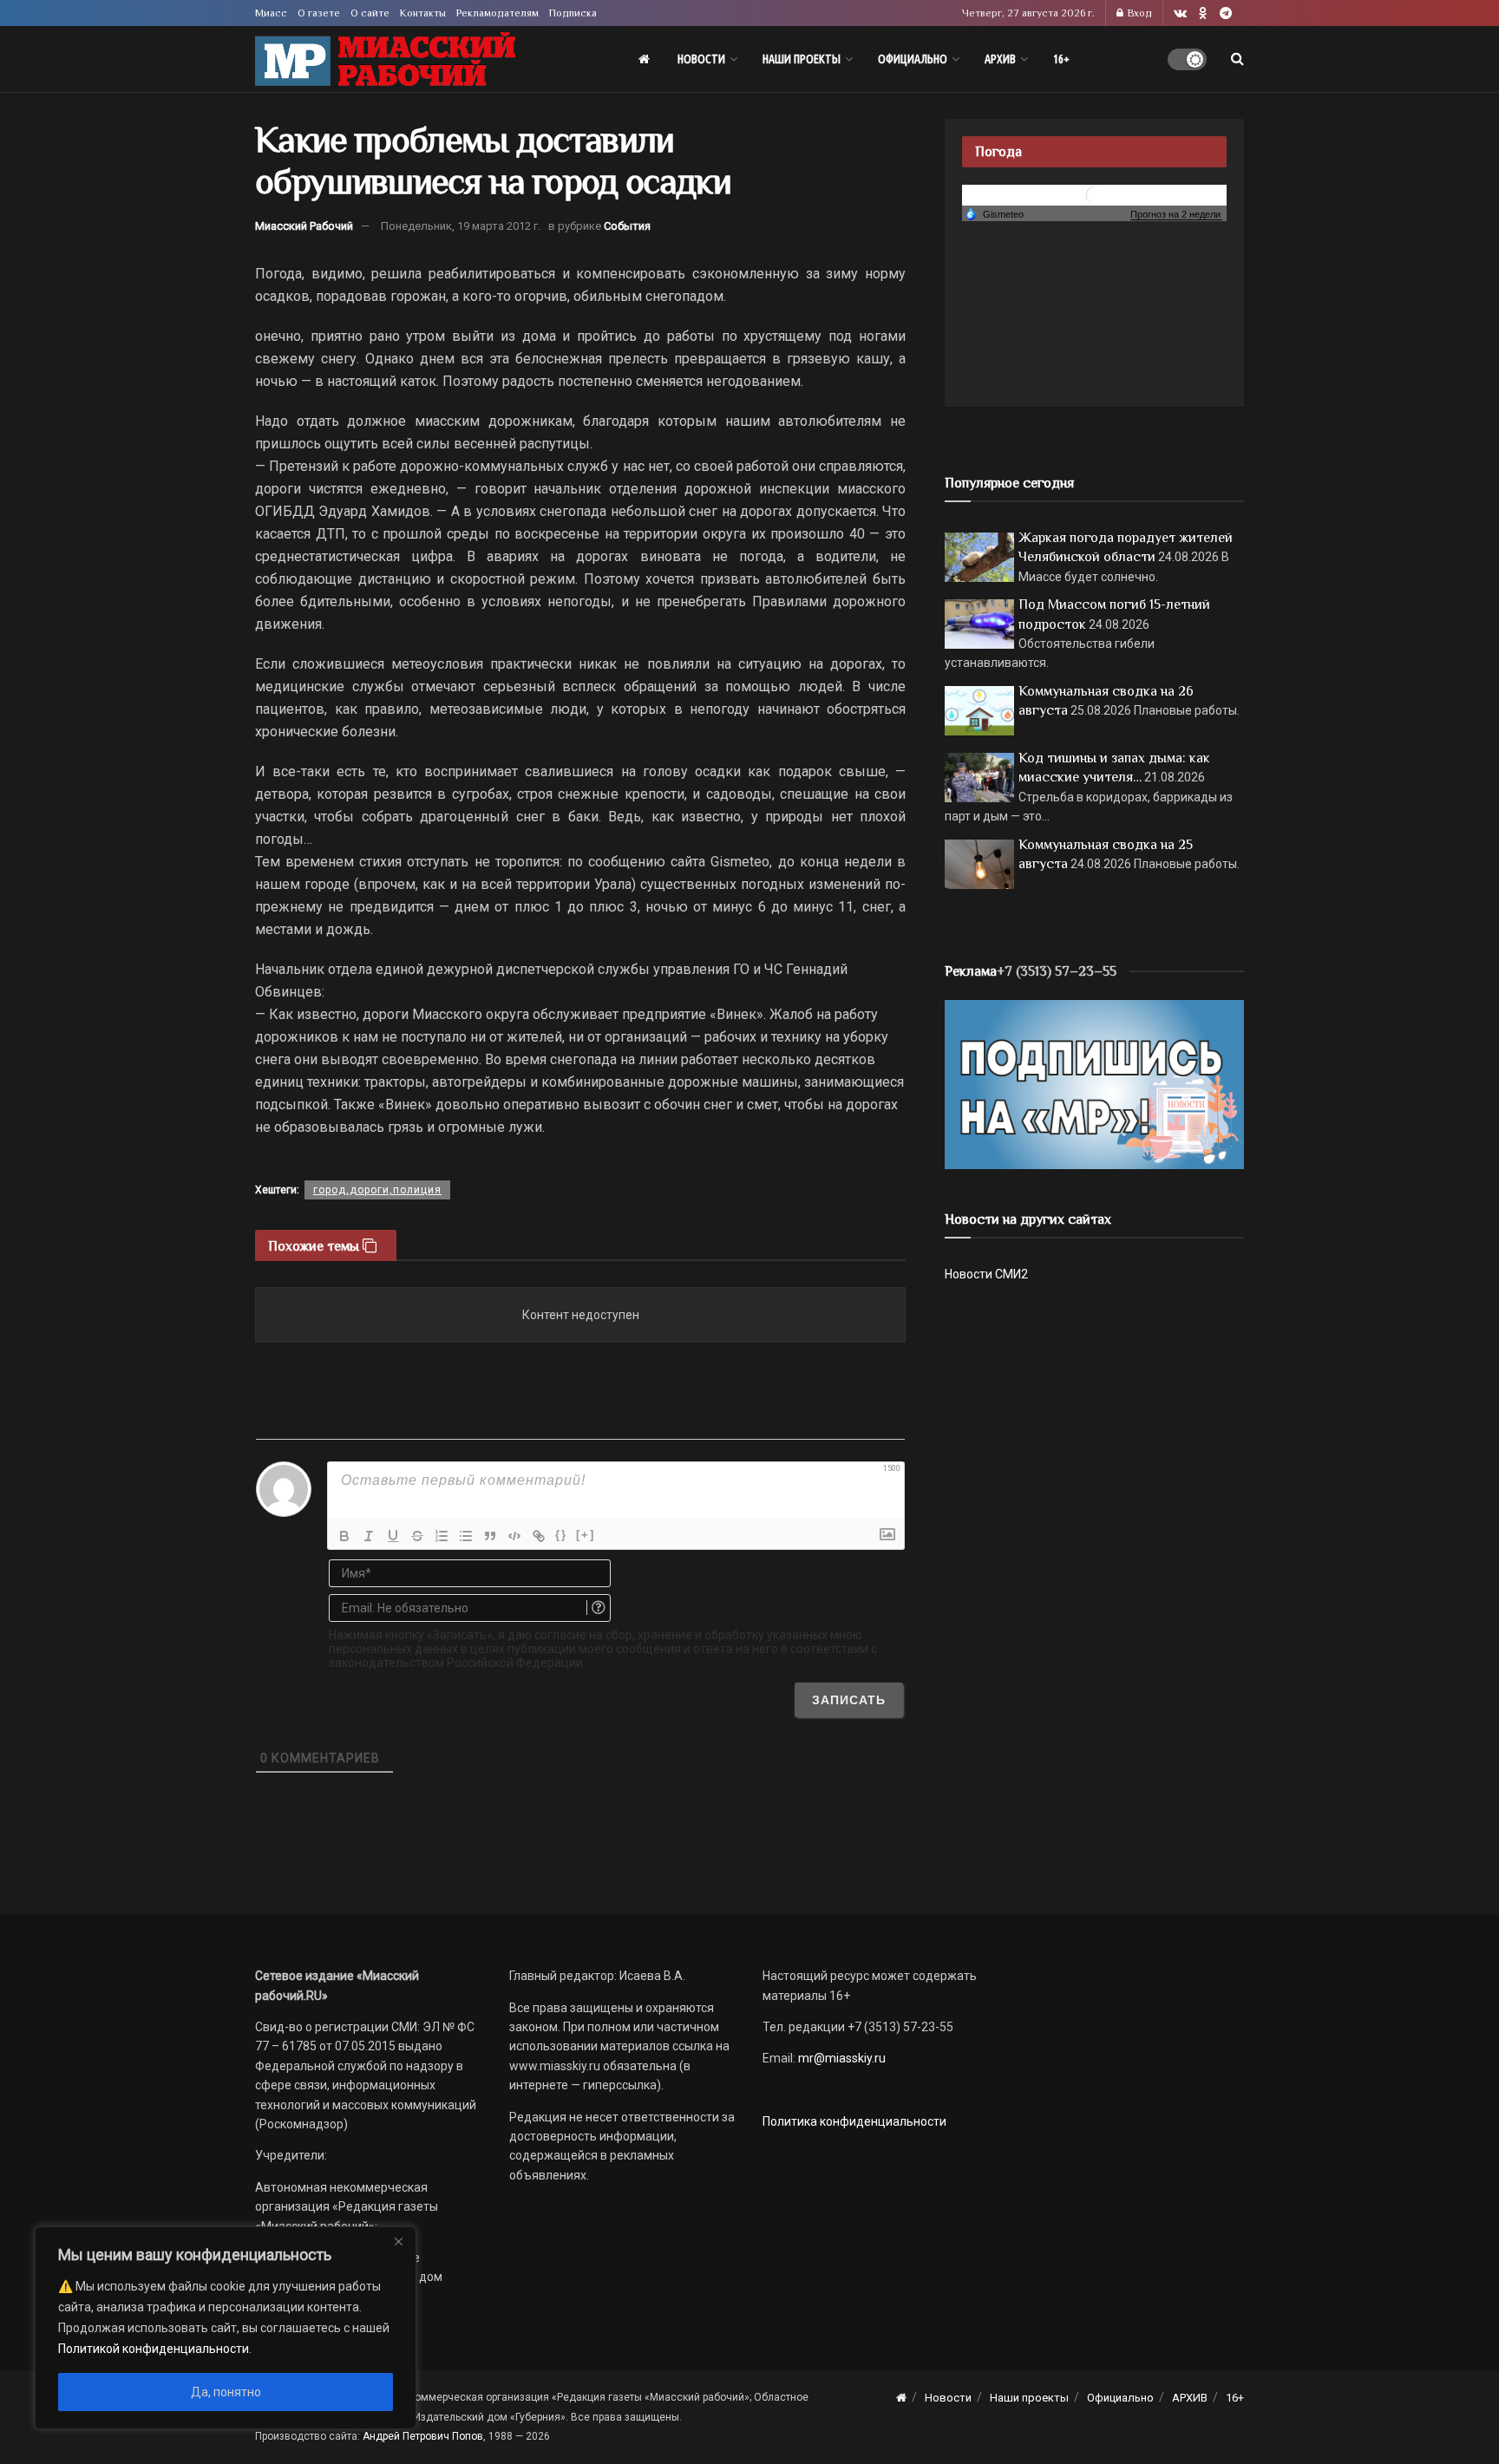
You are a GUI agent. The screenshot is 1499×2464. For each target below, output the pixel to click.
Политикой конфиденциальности (154, 2349)
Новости (701, 59)
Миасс (271, 13)
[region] (226, 2328)
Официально (913, 59)
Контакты (423, 13)
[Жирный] (344, 1536)
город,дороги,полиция (377, 1190)
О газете (319, 13)
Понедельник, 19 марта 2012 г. (461, 226)
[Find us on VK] (1180, 13)
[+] (586, 1535)
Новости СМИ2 (986, 1274)
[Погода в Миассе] (1095, 194)
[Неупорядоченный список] (466, 1536)
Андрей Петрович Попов (423, 2436)
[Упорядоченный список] (442, 1536)
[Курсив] (369, 1536)
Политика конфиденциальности (854, 2121)
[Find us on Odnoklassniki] (1203, 13)
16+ (1061, 59)
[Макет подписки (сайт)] (1094, 1083)
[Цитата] (490, 1536)
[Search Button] (1237, 59)
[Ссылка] (539, 1536)
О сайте (370, 13)
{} (561, 1535)
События (627, 226)
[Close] (398, 2241)
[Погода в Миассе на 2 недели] (1176, 215)
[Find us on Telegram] (1226, 13)
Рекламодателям (497, 13)
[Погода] (994, 213)
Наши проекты (802, 59)
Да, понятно (226, 2392)
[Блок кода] (514, 1536)
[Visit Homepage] (385, 59)
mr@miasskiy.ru (841, 2058)
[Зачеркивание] (417, 1536)
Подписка (573, 13)
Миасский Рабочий (304, 226)
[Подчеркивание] (393, 1536)
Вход (1139, 13)
